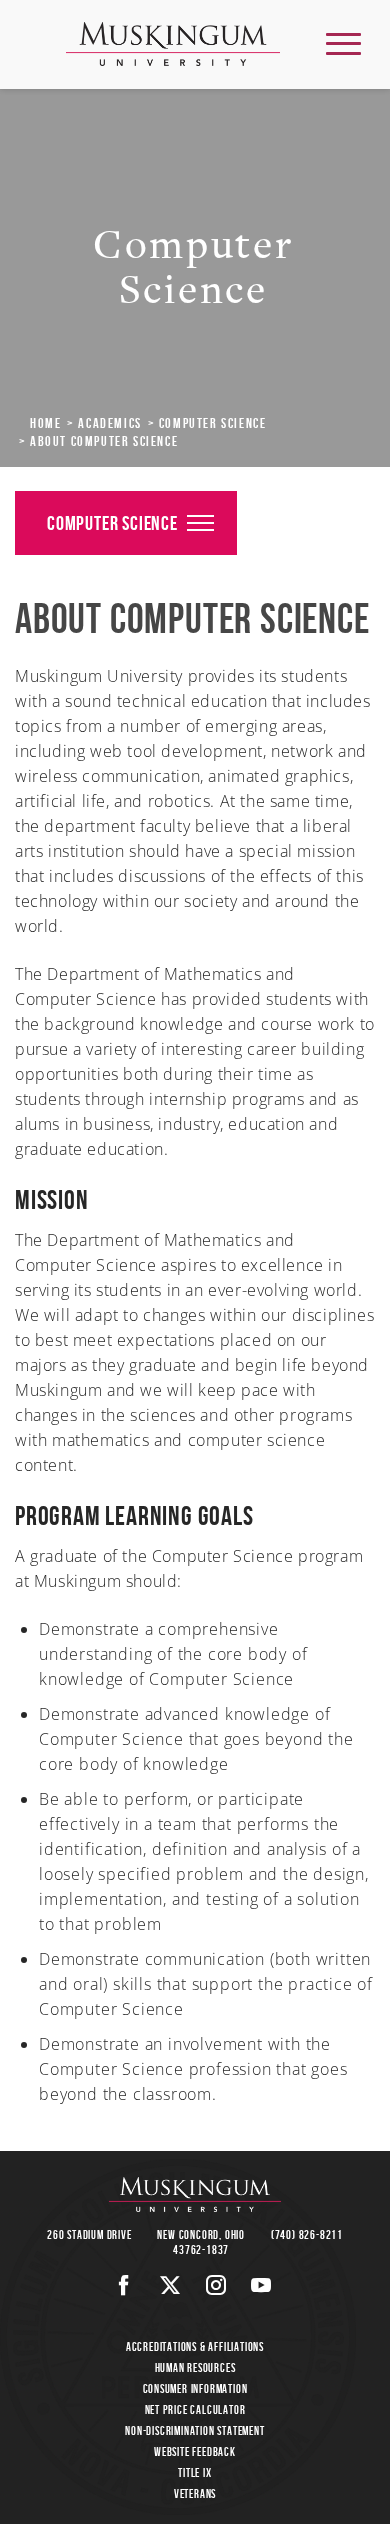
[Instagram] (216, 2285)
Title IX (194, 2472)
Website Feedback (195, 2451)
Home (45, 423)
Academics (109, 423)
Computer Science (213, 423)
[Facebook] (124, 2285)
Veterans (195, 2493)
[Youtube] (261, 2285)
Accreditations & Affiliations (195, 2346)
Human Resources (195, 2367)
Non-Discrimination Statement (194, 2430)
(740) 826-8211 (307, 2234)
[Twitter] (170, 2285)
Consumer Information (195, 2388)
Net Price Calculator (195, 2409)
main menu (343, 43)
